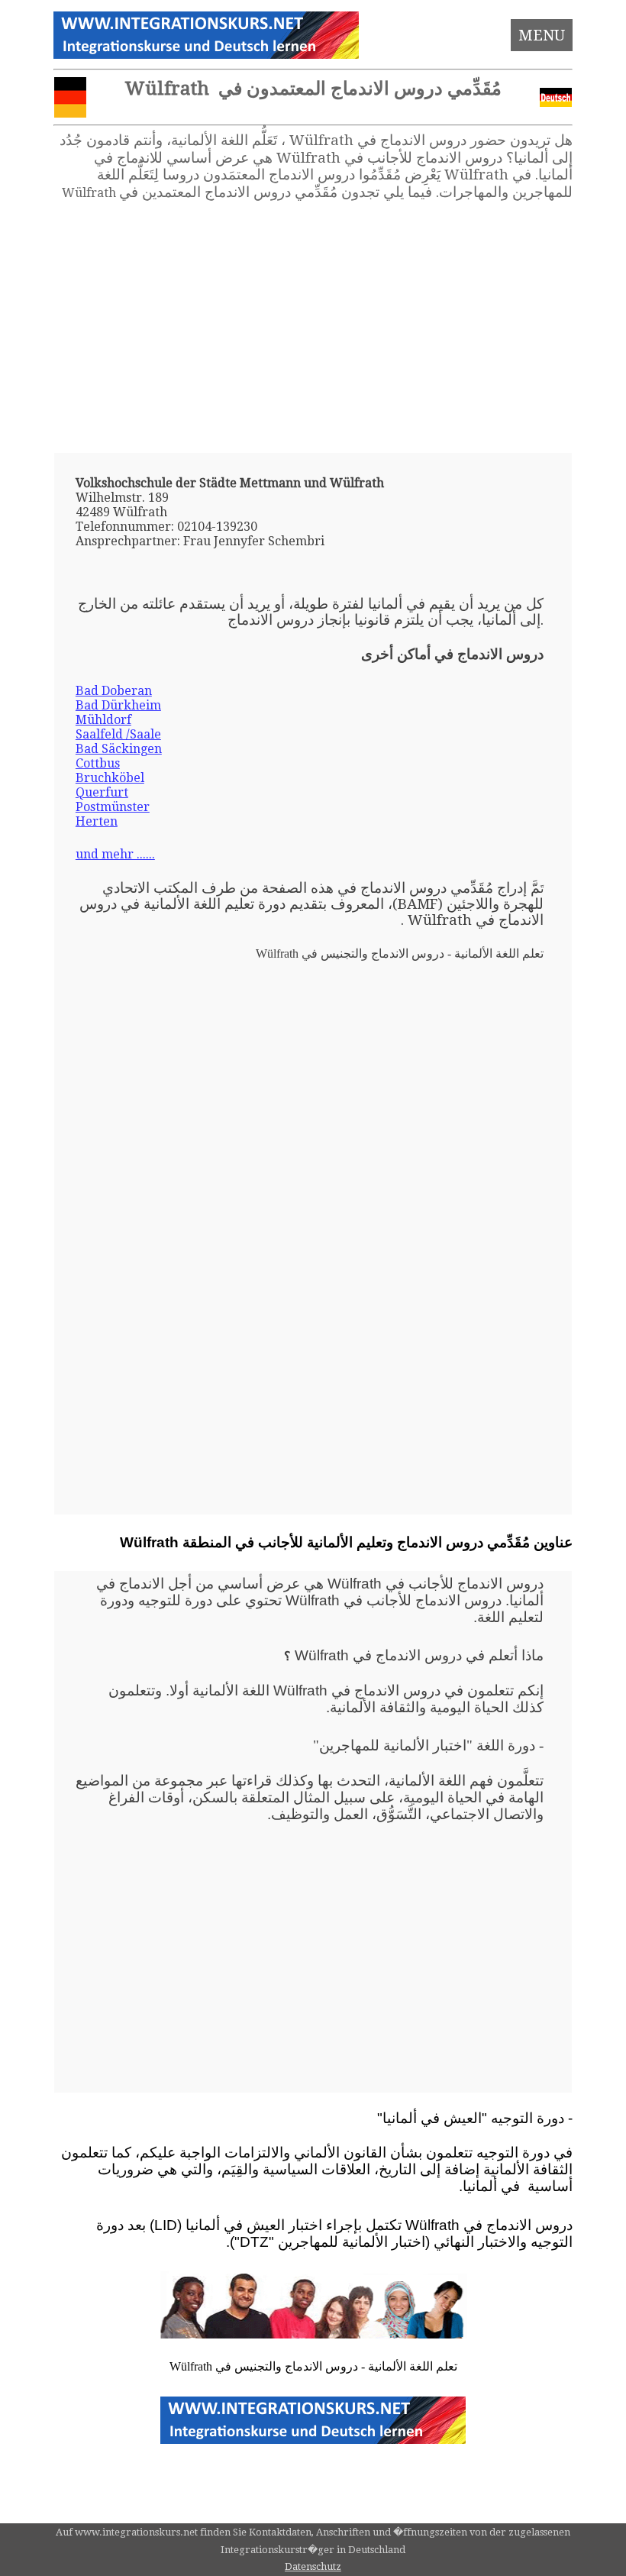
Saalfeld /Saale (118, 734)
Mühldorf (103, 720)
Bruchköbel (110, 778)
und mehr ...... (115, 854)
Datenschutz (313, 2566)
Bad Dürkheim (118, 705)
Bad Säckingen (119, 749)
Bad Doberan (114, 691)
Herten (97, 821)
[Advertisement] (313, 327)
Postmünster (113, 807)
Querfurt (102, 792)
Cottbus (98, 763)
